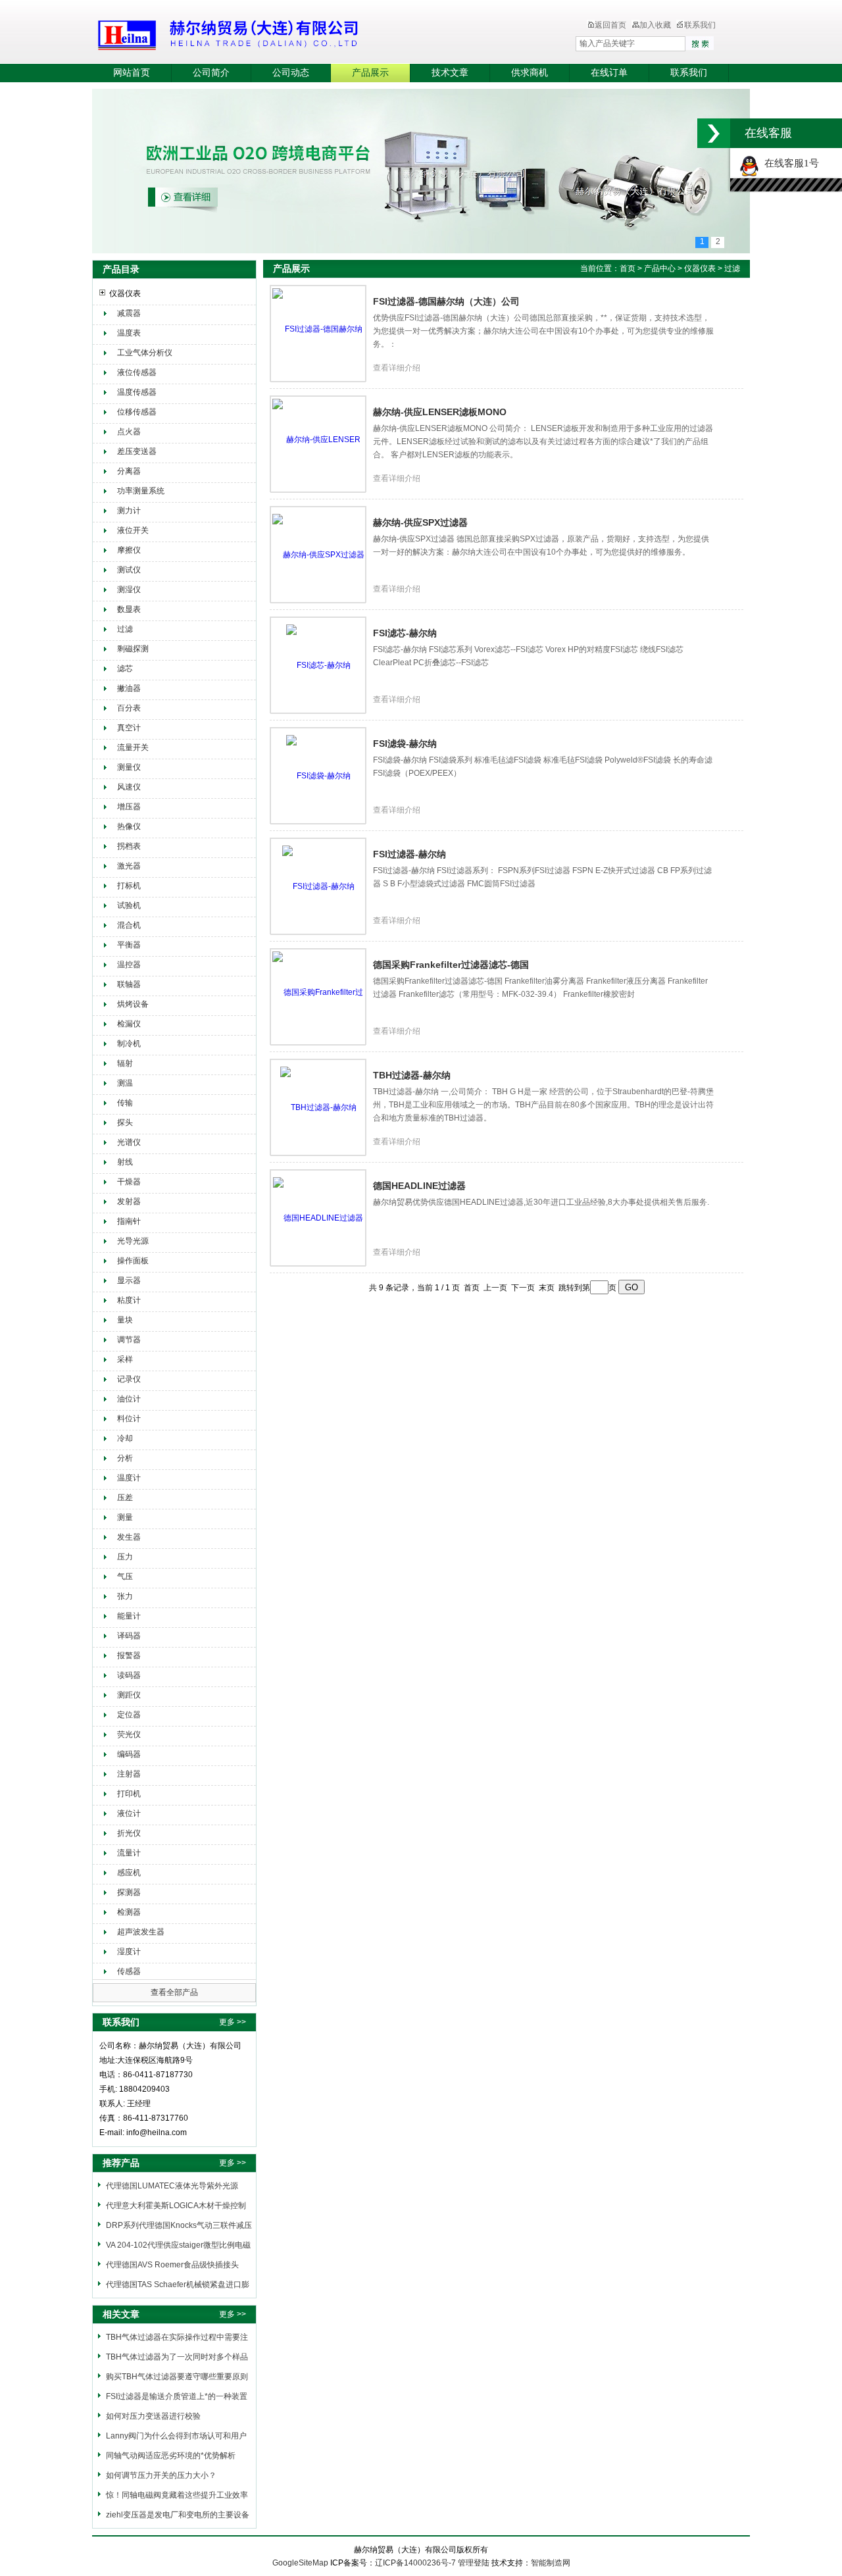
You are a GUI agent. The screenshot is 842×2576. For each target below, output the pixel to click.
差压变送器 (137, 451)
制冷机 (129, 1044)
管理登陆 (474, 2563)
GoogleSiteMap (300, 2563)
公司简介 (211, 73)
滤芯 (125, 669)
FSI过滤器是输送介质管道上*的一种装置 (177, 2396)
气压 (125, 1577)
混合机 (129, 925)
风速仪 (129, 787)
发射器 (129, 1201)
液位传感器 (137, 372)
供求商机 (530, 73)
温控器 (129, 965)
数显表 (129, 609)
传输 (125, 1103)
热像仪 (129, 826)
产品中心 (661, 268)
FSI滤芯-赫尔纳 (405, 633)
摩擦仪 (129, 550)
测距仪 (129, 1695)
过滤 (125, 629)
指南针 (129, 1221)
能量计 (129, 1616)
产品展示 (370, 73)
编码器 (129, 1754)
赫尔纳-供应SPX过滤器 (420, 522)
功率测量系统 (141, 491)
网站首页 (132, 73)
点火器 (129, 432)
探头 (125, 1123)
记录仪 (129, 1379)
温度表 (129, 333)
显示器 (129, 1280)
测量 (125, 1517)
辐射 (125, 1063)
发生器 (129, 1537)
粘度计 (129, 1300)
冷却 (125, 1438)
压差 (125, 1498)
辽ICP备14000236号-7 (415, 2563)
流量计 (129, 1853)
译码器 (129, 1636)
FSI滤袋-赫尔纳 (405, 744)
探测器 (129, 1892)
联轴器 (129, 984)
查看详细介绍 (397, 368)
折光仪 (129, 1833)
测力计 (129, 511)
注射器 (129, 1774)
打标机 (129, 886)
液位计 (129, 1813)
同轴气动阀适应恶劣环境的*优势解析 (171, 2456)
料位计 (129, 1419)
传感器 (129, 1971)
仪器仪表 (125, 293)
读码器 (129, 1675)
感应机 (129, 1873)
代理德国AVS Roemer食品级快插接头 (172, 2265)
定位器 (129, 1715)
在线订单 (609, 73)
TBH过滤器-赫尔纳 (412, 1075)
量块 (125, 1320)
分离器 (129, 471)
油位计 (129, 1399)
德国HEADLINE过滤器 (419, 1186)
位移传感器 (137, 412)
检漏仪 (129, 1024)
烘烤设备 (133, 1004)
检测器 (129, 1912)
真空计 (129, 728)
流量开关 (133, 747)
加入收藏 (655, 25)
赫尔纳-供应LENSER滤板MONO (440, 412)
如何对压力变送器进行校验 (153, 2416)
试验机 (129, 905)
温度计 (129, 1478)
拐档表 (129, 846)
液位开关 (133, 530)
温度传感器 (137, 392)
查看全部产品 (174, 1992)
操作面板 (133, 1261)
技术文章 (450, 73)
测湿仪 (129, 590)
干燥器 (129, 1182)
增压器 (129, 807)
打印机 (129, 1794)
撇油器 (129, 688)
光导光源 (133, 1241)
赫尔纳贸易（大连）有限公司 (306, 33)
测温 (125, 1083)
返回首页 (610, 25)
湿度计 (129, 1952)
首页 (628, 268)
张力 (125, 1596)
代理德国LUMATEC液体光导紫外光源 (172, 2186)
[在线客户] (714, 133)
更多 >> (233, 2022)
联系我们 (700, 25)
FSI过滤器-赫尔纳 (409, 854)
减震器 (129, 313)
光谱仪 (129, 1142)
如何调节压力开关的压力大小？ (161, 2475)
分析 (125, 1458)
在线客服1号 (789, 163)
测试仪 (129, 570)
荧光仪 (129, 1734)
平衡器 (129, 945)
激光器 (129, 866)
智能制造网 (551, 2563)
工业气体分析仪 (145, 353)
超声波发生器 (141, 1932)
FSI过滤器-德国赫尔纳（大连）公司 (446, 301)
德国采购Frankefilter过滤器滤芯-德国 (451, 965)
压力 (125, 1557)
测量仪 (129, 767)
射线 (125, 1162)
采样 (125, 1359)
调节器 (129, 1340)
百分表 (129, 708)
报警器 (129, 1655)
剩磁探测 (133, 649)
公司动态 (291, 73)
